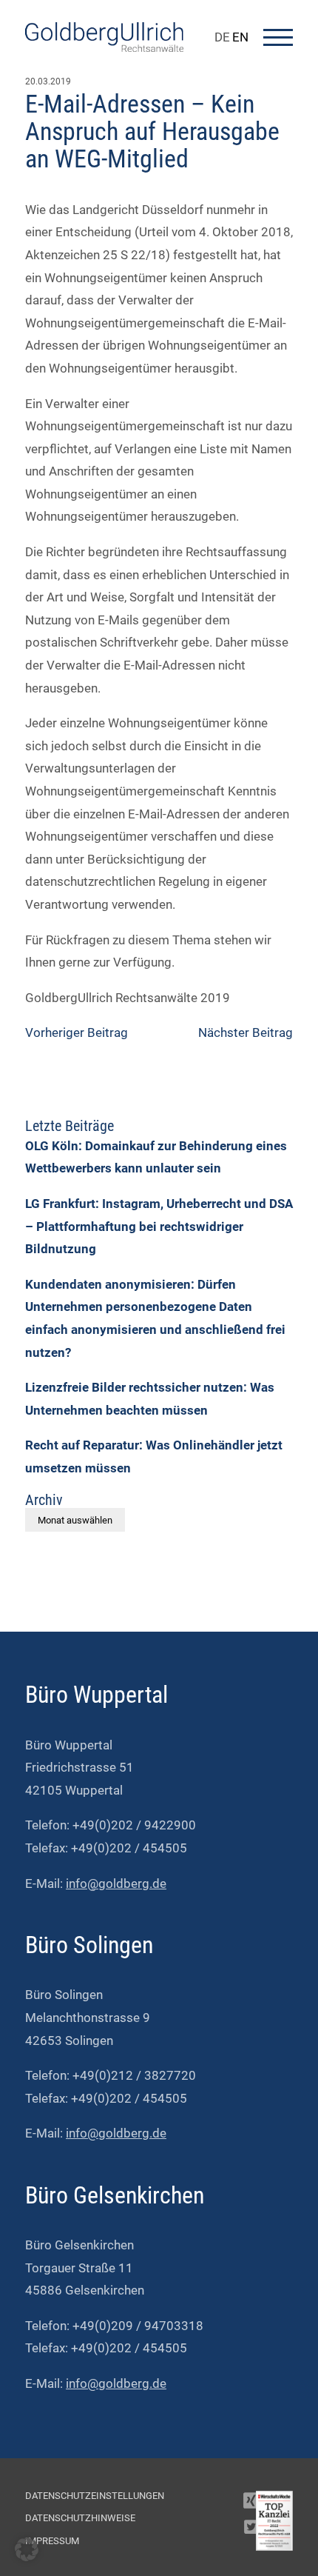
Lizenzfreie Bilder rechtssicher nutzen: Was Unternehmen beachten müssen (150, 1399)
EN (240, 37)
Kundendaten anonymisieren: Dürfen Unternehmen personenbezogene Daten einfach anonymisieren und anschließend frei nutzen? (155, 1318)
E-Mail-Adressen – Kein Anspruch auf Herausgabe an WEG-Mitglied (152, 131)
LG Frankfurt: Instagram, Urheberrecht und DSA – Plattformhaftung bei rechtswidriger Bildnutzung (159, 1226)
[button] (27, 2549)
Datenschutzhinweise (80, 2518)
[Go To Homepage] (104, 47)
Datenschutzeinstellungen (95, 2496)
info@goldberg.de (116, 1883)
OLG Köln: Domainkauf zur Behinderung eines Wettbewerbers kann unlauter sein (156, 1157)
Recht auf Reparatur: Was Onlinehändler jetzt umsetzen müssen (154, 1456)
